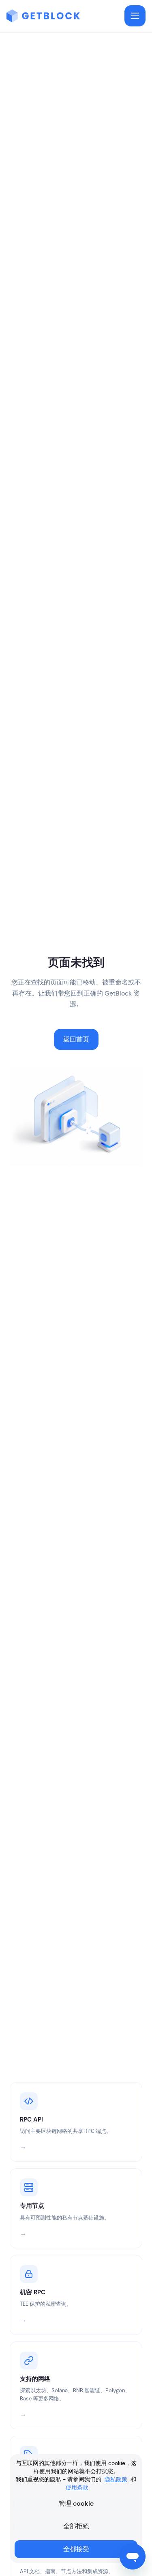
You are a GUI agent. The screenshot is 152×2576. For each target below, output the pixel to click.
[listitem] (76, 2122)
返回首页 (76, 1040)
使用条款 (77, 2487)
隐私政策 (116, 2479)
